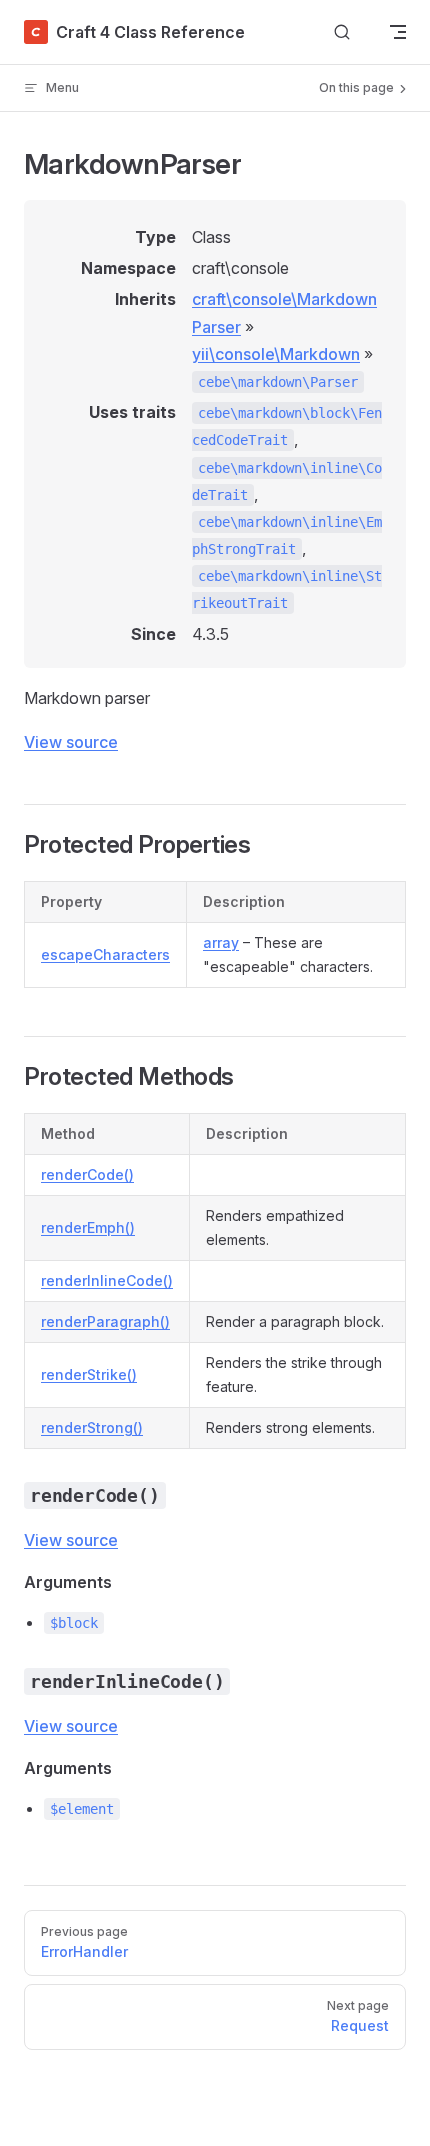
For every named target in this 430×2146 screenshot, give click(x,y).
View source (71, 742)
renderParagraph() (105, 1321)
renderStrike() (89, 1374)
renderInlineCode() (107, 1280)
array (221, 942)
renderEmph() (88, 1227)
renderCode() (87, 1174)
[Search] (342, 32)
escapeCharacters (105, 954)
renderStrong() (92, 1427)
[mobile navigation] (398, 32)
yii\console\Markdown (276, 354)
